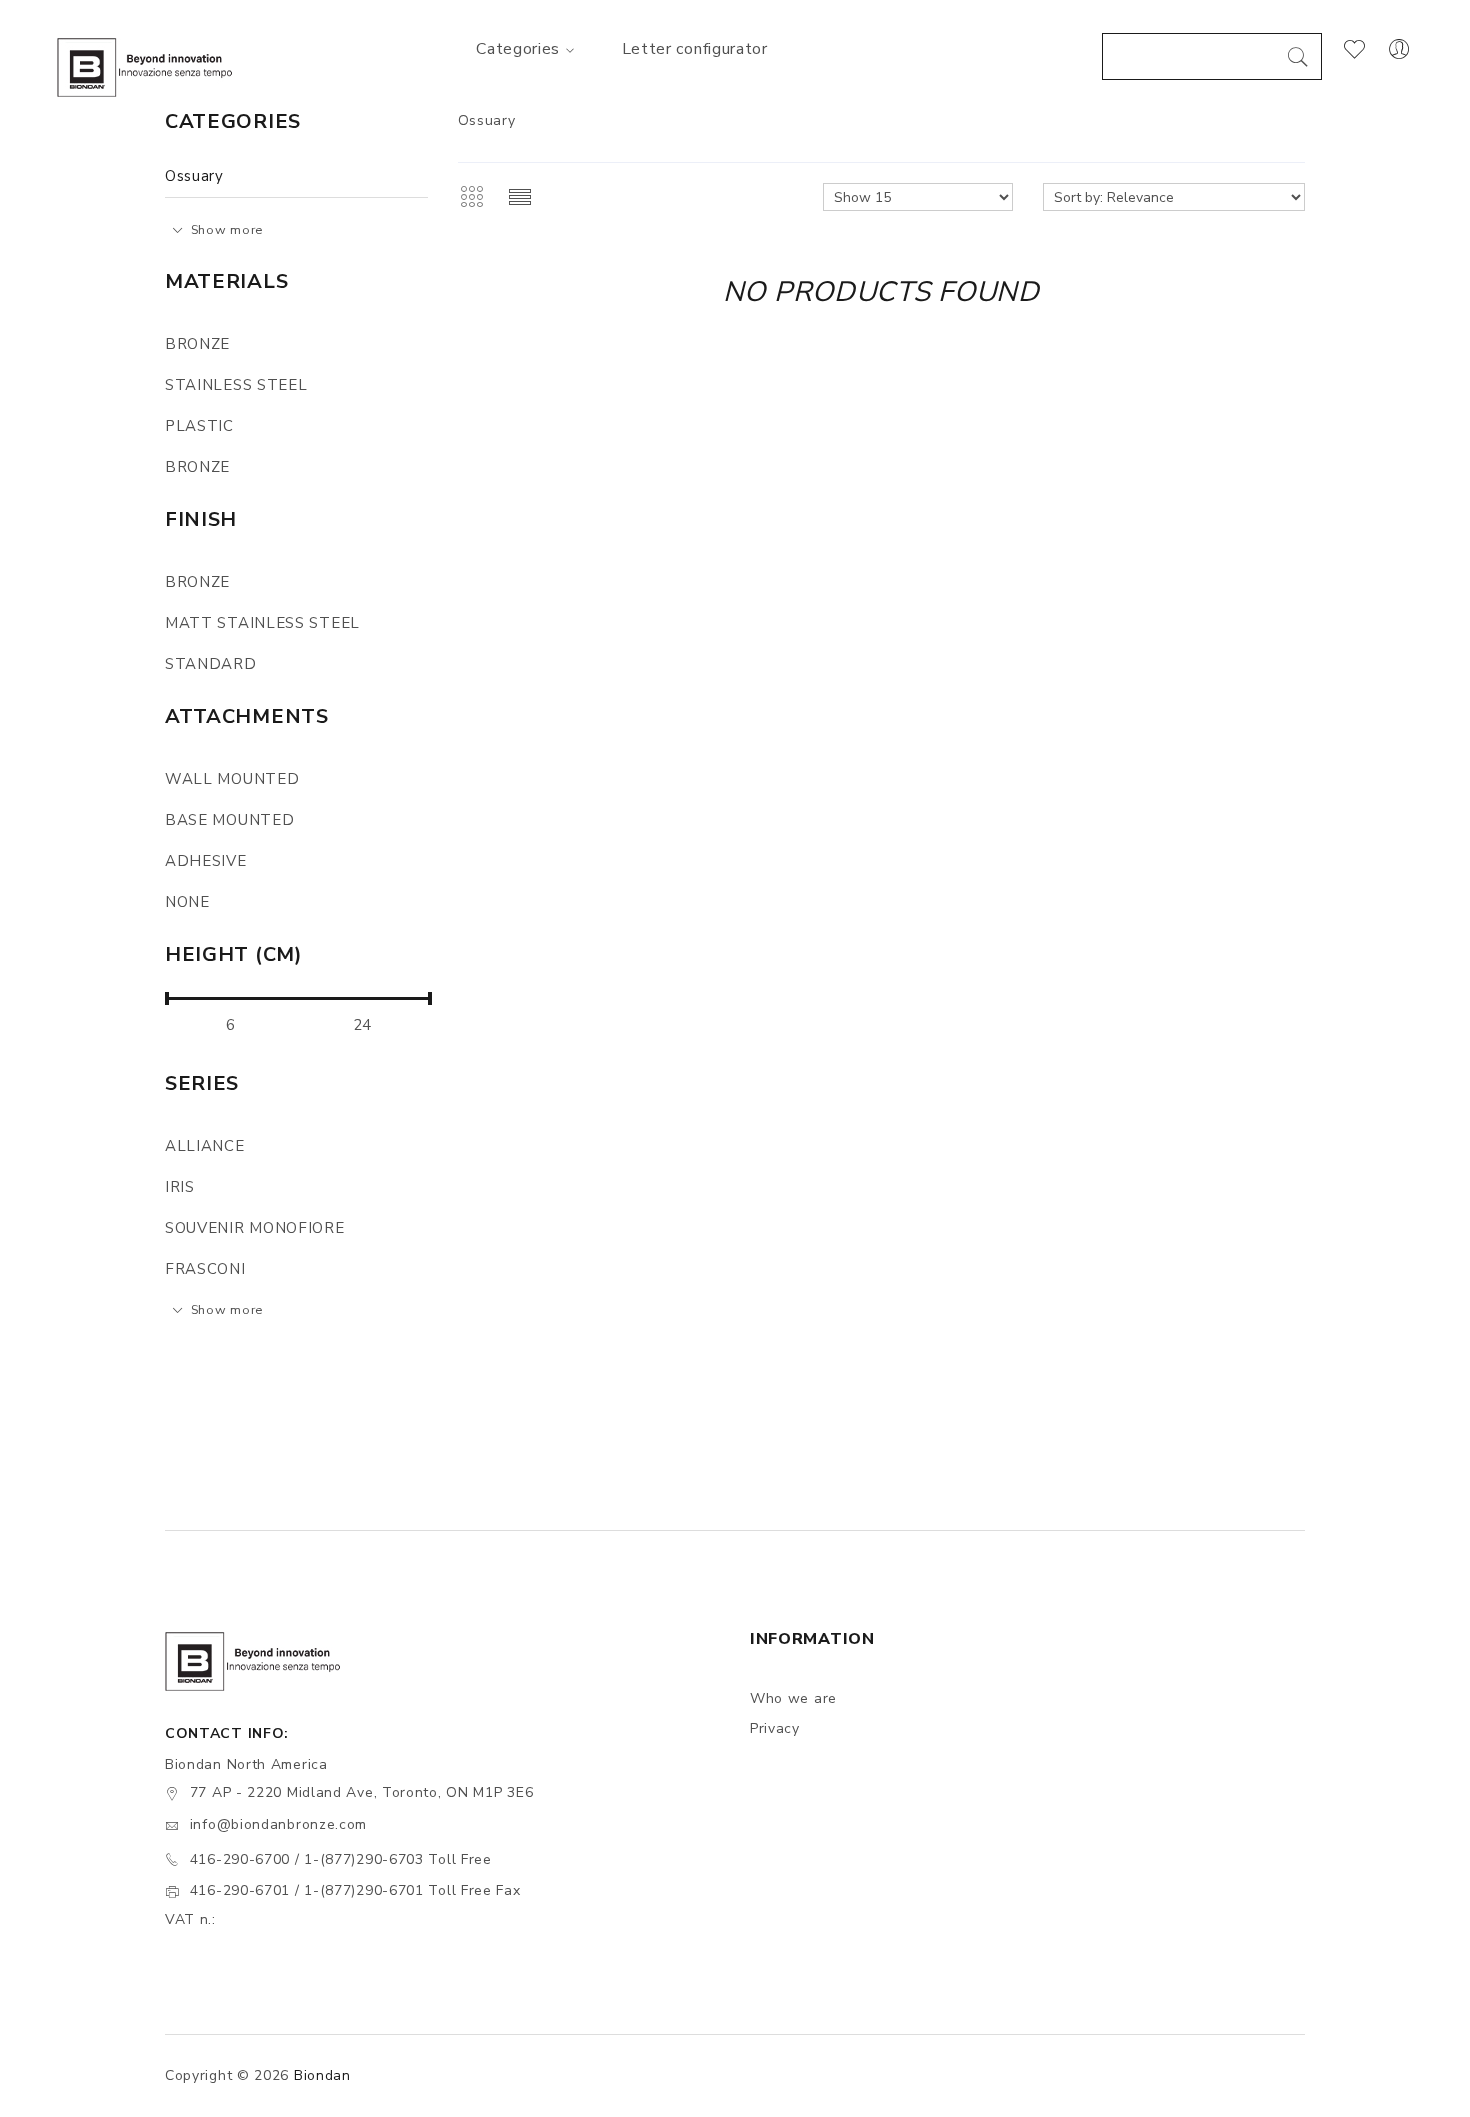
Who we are (793, 1698)
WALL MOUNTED (232, 779)
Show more (227, 229)
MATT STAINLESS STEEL (262, 623)
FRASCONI (205, 1269)
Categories (518, 49)
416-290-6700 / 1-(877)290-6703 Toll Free (341, 1859)
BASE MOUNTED (229, 820)
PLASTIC (199, 426)
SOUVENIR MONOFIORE (255, 1228)
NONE (187, 902)
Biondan (322, 2075)
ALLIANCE (205, 1146)
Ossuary (194, 176)
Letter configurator (695, 49)
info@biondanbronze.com (278, 1824)
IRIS (180, 1187)
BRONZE (197, 344)
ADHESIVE (206, 861)
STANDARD (211, 664)
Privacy (775, 1728)
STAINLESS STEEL (236, 385)
